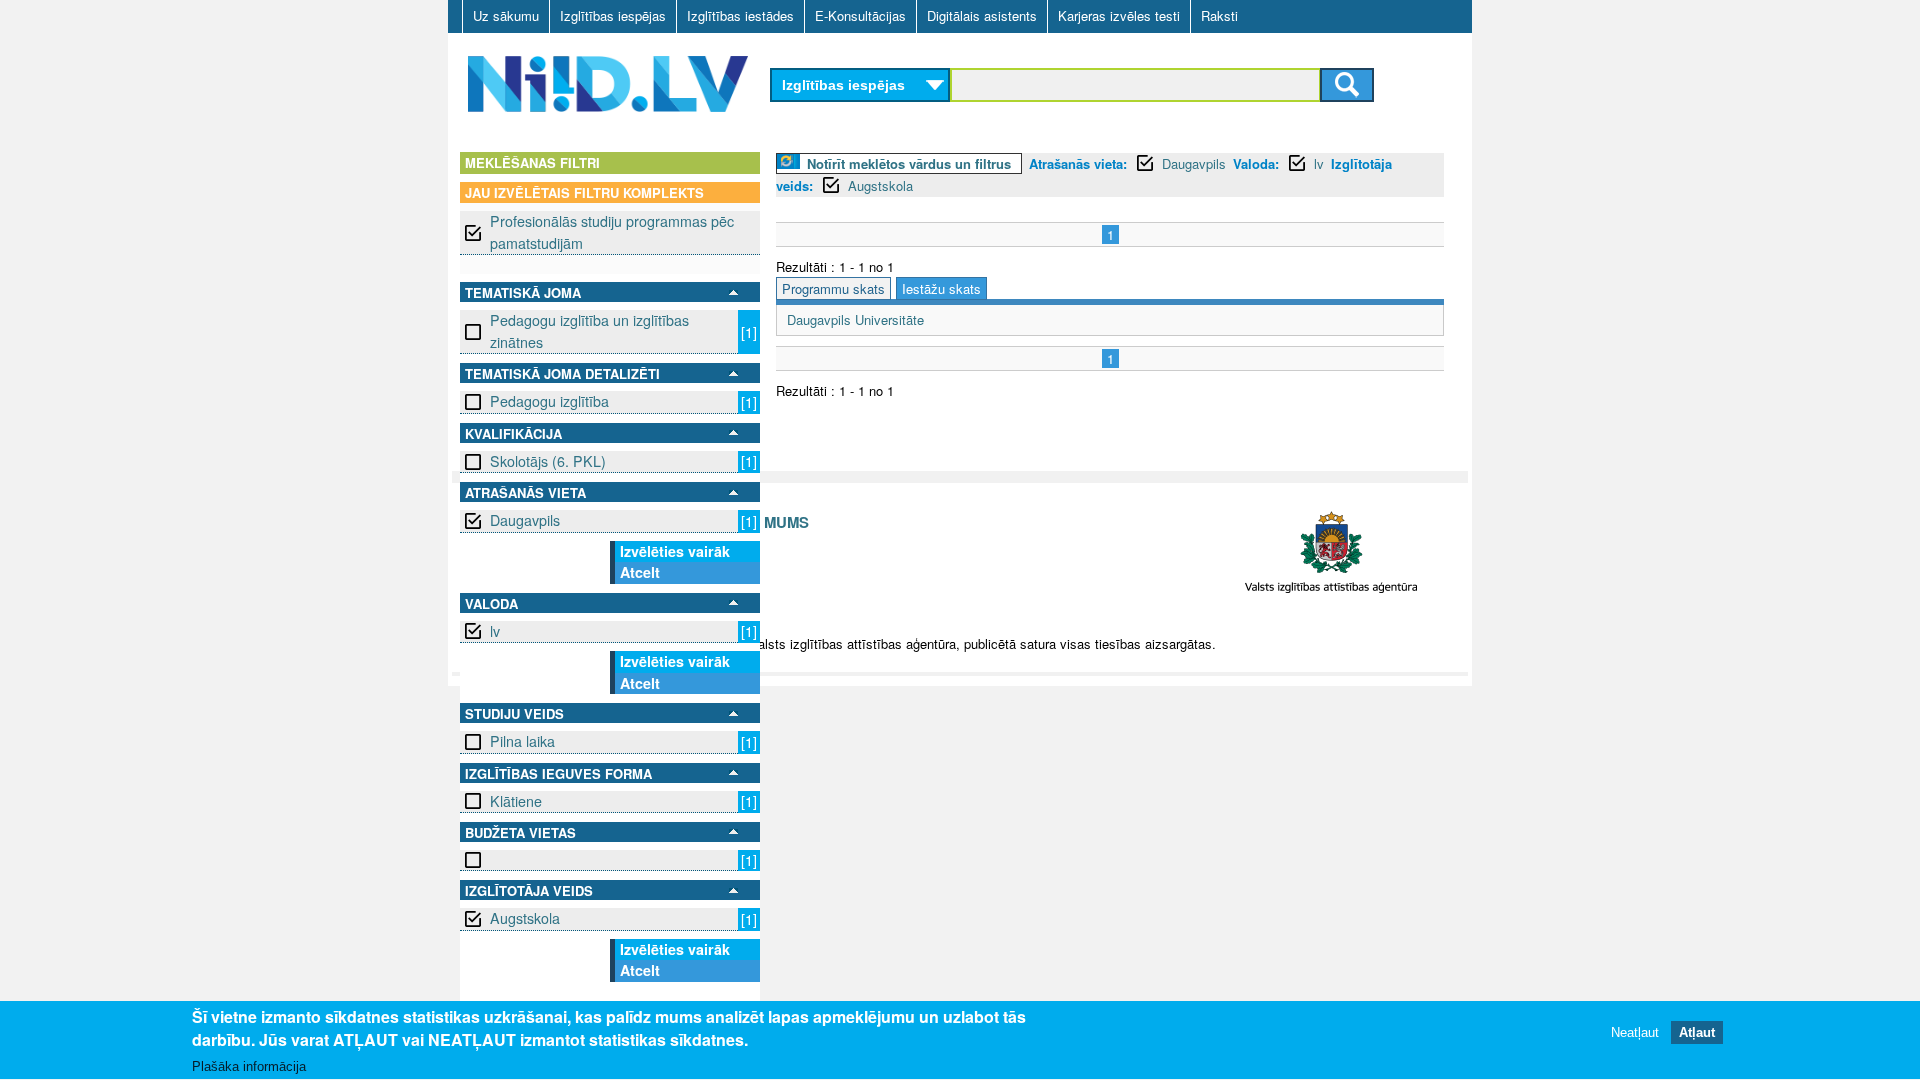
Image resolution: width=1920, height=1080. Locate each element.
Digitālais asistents (982, 15)
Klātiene (516, 801)
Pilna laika (522, 741)
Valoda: (1256, 163)
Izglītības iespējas (613, 15)
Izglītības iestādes (740, 15)
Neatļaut (1635, 1032)
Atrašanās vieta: (1078, 163)
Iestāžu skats (941, 288)
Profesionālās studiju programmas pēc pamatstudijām (612, 231)
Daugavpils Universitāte (855, 319)
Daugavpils (525, 520)
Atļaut (1697, 1032)
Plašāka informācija (249, 1066)
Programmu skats (833, 288)
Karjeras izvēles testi (1119, 15)
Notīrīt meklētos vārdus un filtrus (909, 163)
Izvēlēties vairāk (675, 551)
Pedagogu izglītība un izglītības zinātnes (589, 330)
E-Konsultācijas (860, 15)
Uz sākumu (506, 15)
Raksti (1219, 15)
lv (495, 631)
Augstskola (525, 918)
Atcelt (640, 572)
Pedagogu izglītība (549, 401)
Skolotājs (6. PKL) (548, 461)
